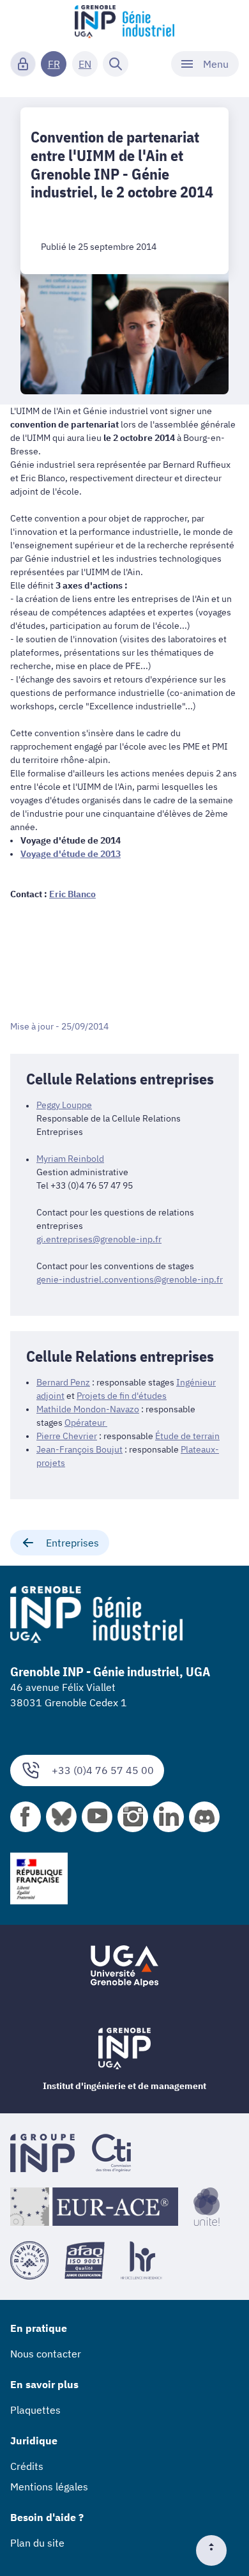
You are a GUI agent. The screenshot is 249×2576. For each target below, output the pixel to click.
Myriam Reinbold (70, 1159)
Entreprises (72, 1543)
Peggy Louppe (64, 1105)
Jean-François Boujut (79, 1449)
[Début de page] (216, 2550)
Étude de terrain (187, 1436)
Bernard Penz (63, 1382)
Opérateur (86, 1423)
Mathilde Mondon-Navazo (88, 1409)
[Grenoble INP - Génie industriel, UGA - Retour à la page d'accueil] (124, 23)
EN (85, 64)
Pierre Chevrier (67, 1436)
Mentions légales (49, 2487)
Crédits (27, 2466)
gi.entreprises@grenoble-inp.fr (99, 1239)
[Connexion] (23, 64)
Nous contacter (46, 2354)
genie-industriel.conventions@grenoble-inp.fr (130, 1279)
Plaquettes (35, 2410)
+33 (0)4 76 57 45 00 (103, 1770)
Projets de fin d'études (122, 1396)
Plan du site (37, 2543)
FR (54, 64)
